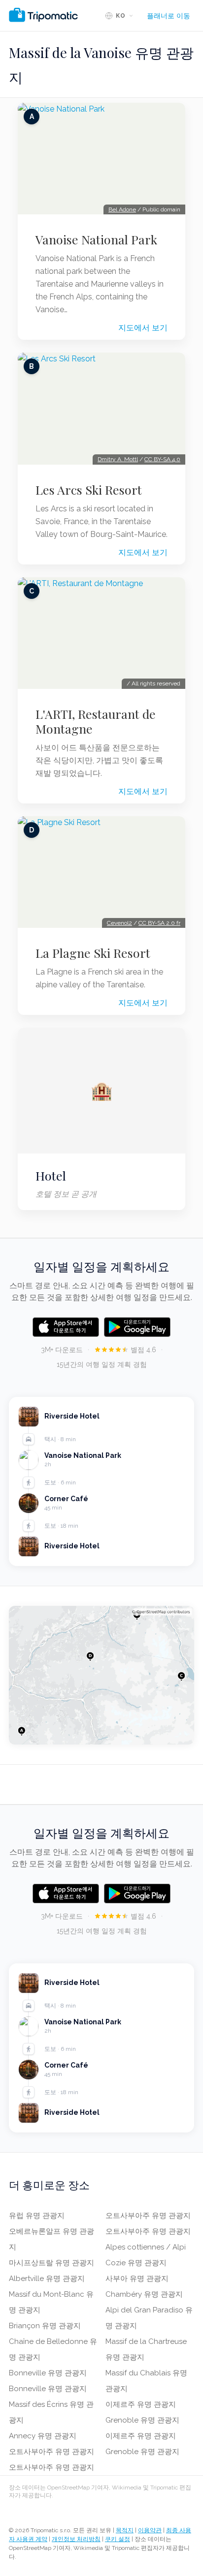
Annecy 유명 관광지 (43, 2436)
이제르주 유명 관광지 (141, 2404)
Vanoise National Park (96, 239)
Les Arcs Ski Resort (89, 490)
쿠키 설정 (118, 2539)
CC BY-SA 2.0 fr (159, 923)
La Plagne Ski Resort (93, 953)
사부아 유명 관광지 (137, 2279)
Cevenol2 (119, 923)
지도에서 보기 (143, 328)
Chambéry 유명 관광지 (144, 2294)
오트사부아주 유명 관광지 (51, 2452)
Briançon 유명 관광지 (45, 2326)
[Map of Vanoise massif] (101, 1675)
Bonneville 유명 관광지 (48, 2373)
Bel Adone (122, 209)
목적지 (125, 2530)
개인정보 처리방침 (76, 2539)
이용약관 (150, 2530)
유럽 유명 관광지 (37, 2216)
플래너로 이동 (169, 16)
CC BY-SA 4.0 (162, 459)
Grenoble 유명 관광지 (142, 2420)
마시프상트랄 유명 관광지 (51, 2263)
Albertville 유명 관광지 (47, 2279)
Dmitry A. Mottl (118, 459)
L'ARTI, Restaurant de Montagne (96, 721)
